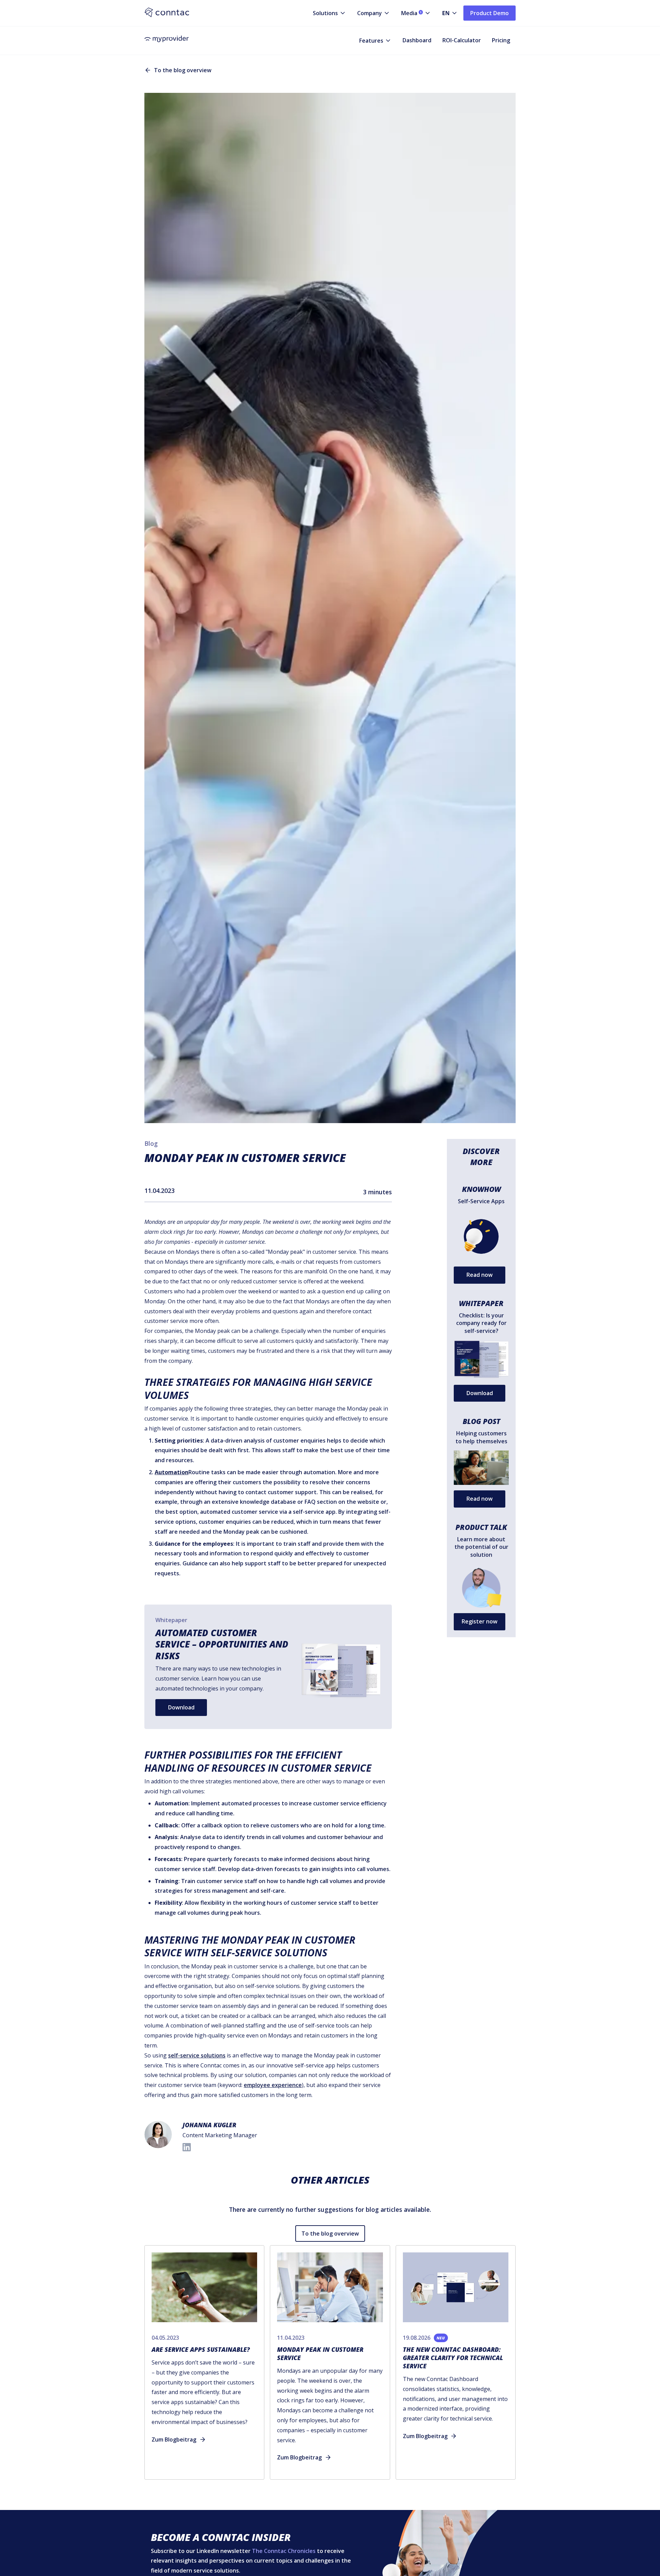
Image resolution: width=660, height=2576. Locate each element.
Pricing (501, 40)
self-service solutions (197, 2055)
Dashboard (417, 40)
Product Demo (489, 13)
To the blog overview (330, 2233)
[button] (324, 13)
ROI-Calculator (462, 40)
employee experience (273, 2085)
